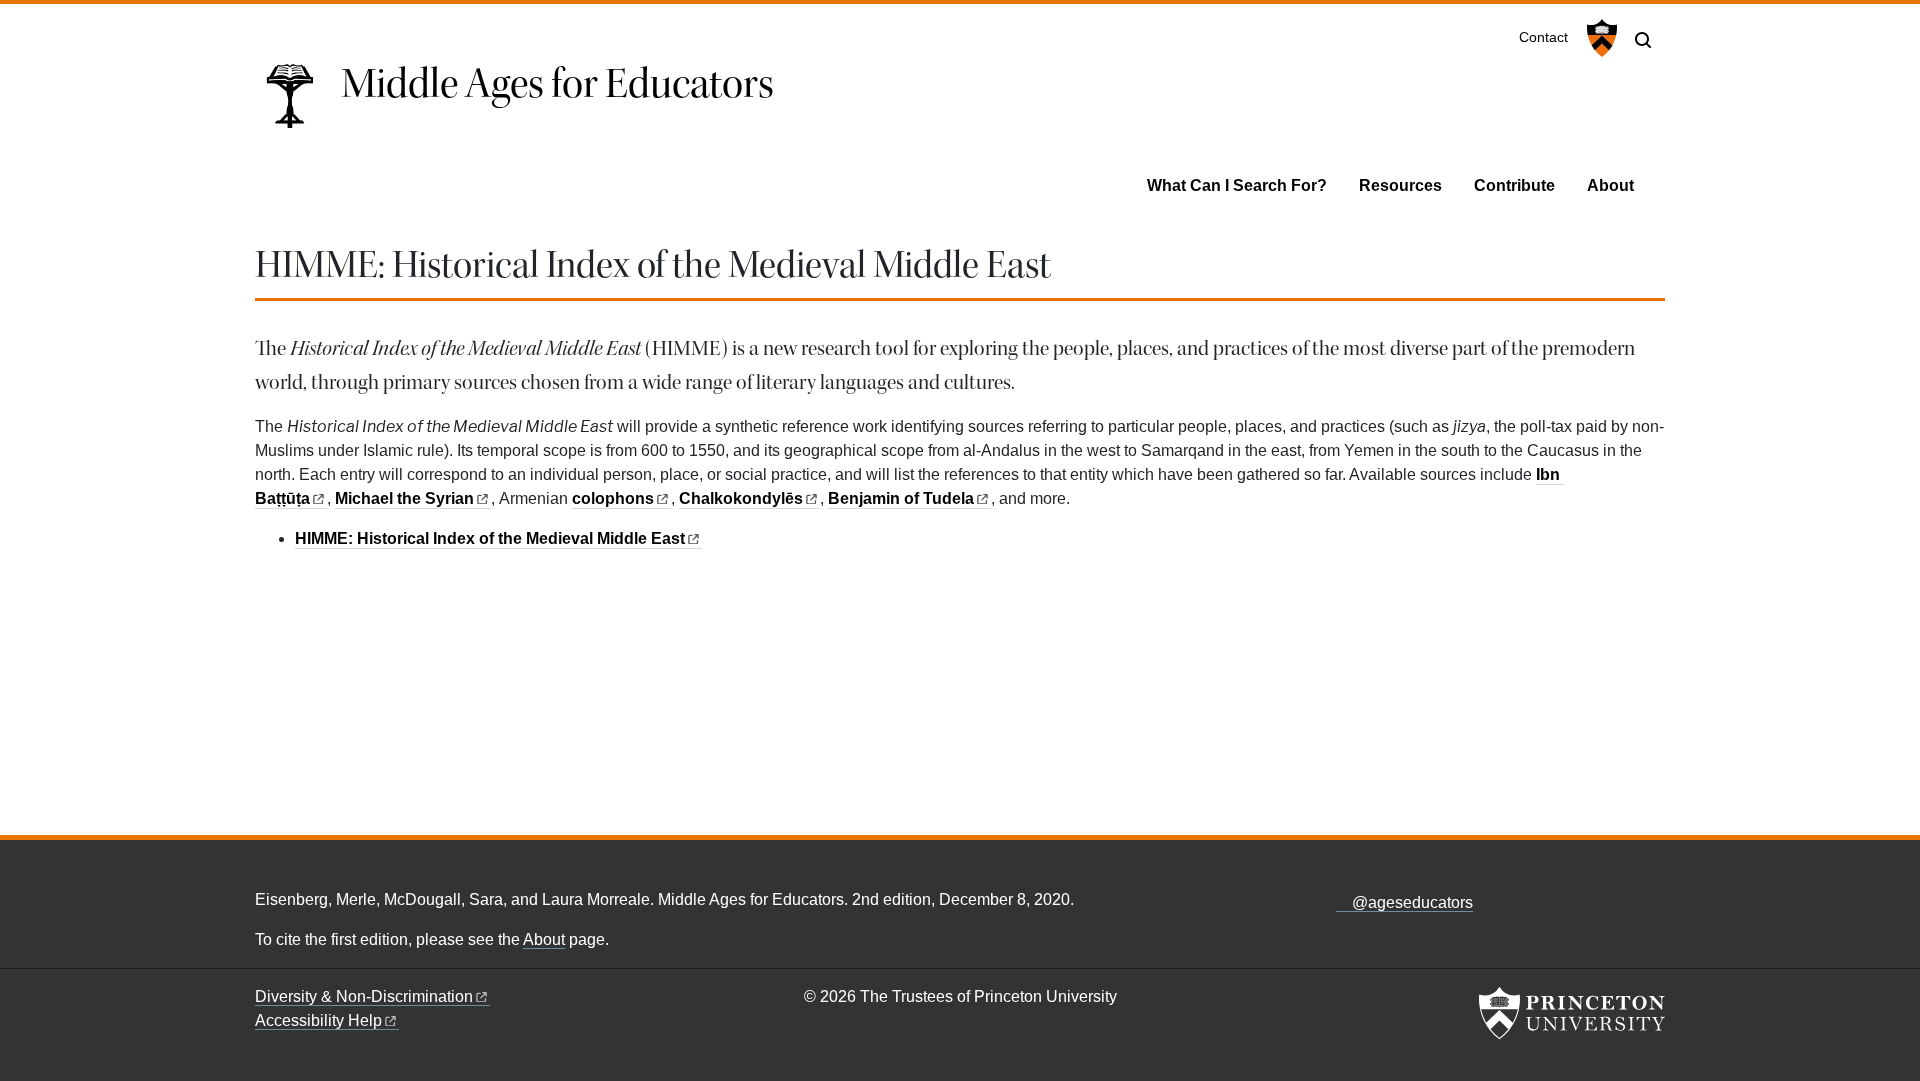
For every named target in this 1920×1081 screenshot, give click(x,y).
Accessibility (318, 1020)
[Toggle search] (1643, 40)
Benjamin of (901, 498)
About (1610, 185)
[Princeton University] (1599, 38)
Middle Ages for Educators (557, 84)
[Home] (298, 103)
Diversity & (364, 996)
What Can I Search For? (1237, 185)
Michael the (404, 498)
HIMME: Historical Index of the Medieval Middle (490, 538)
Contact (1543, 37)
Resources (1400, 185)
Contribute (1514, 185)
